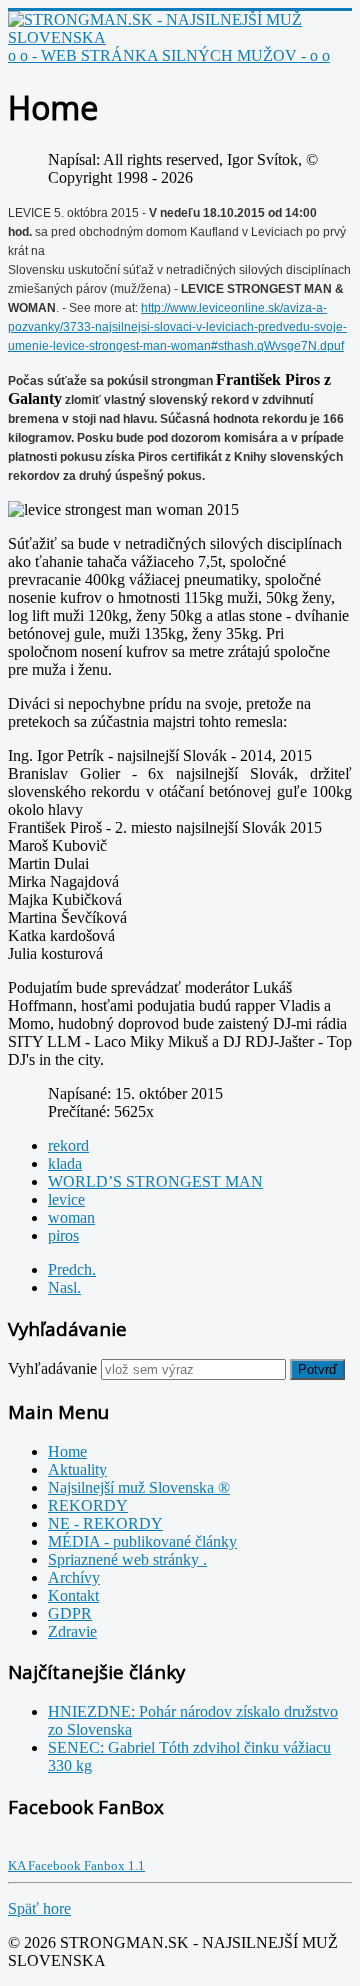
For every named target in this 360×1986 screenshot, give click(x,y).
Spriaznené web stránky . (127, 1559)
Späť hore (39, 1908)
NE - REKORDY (105, 1523)
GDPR (70, 1613)
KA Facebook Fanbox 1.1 (76, 1865)
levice (66, 1199)
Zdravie (72, 1631)
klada (65, 1163)
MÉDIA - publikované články (142, 1541)
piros (63, 1235)
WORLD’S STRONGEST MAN (155, 1181)
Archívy (74, 1577)
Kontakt (73, 1595)
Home (67, 1451)
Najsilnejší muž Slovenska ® (139, 1487)
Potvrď (317, 1369)
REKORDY (88, 1505)
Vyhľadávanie (52, 1368)
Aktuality (77, 1469)
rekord (68, 1145)
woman (71, 1217)
